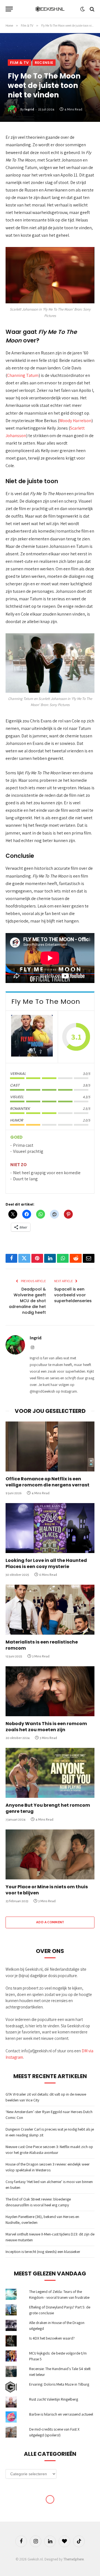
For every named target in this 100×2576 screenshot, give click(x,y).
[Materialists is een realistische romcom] (50, 1610)
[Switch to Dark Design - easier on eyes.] (82, 9)
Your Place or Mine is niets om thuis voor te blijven (47, 1890)
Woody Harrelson (75, 421)
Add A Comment (50, 1922)
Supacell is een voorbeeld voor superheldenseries (73, 1295)
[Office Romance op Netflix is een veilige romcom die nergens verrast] (50, 1446)
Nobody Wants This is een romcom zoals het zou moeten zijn (46, 1727)
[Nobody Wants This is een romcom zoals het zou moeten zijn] (50, 1691)
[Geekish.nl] (50, 9)
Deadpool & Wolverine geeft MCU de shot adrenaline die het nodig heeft (27, 1301)
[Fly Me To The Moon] (32, 1037)
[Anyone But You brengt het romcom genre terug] (50, 1773)
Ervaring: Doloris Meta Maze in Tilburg (59, 2384)
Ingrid (29, 109)
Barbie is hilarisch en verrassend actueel (61, 2414)
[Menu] (9, 9)
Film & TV (19, 63)
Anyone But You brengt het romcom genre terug (48, 1808)
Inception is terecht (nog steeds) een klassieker (43, 2252)
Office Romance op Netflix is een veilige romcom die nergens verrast (47, 1482)
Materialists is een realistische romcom (42, 1645)
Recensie (44, 63)
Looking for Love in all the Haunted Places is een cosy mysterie (46, 1563)
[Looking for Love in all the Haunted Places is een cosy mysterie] (50, 1528)
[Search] (92, 9)
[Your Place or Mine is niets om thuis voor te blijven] (50, 1854)
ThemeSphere (73, 2559)
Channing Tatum (23, 375)
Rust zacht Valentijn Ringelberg (54, 2399)
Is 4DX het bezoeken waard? (52, 2338)
